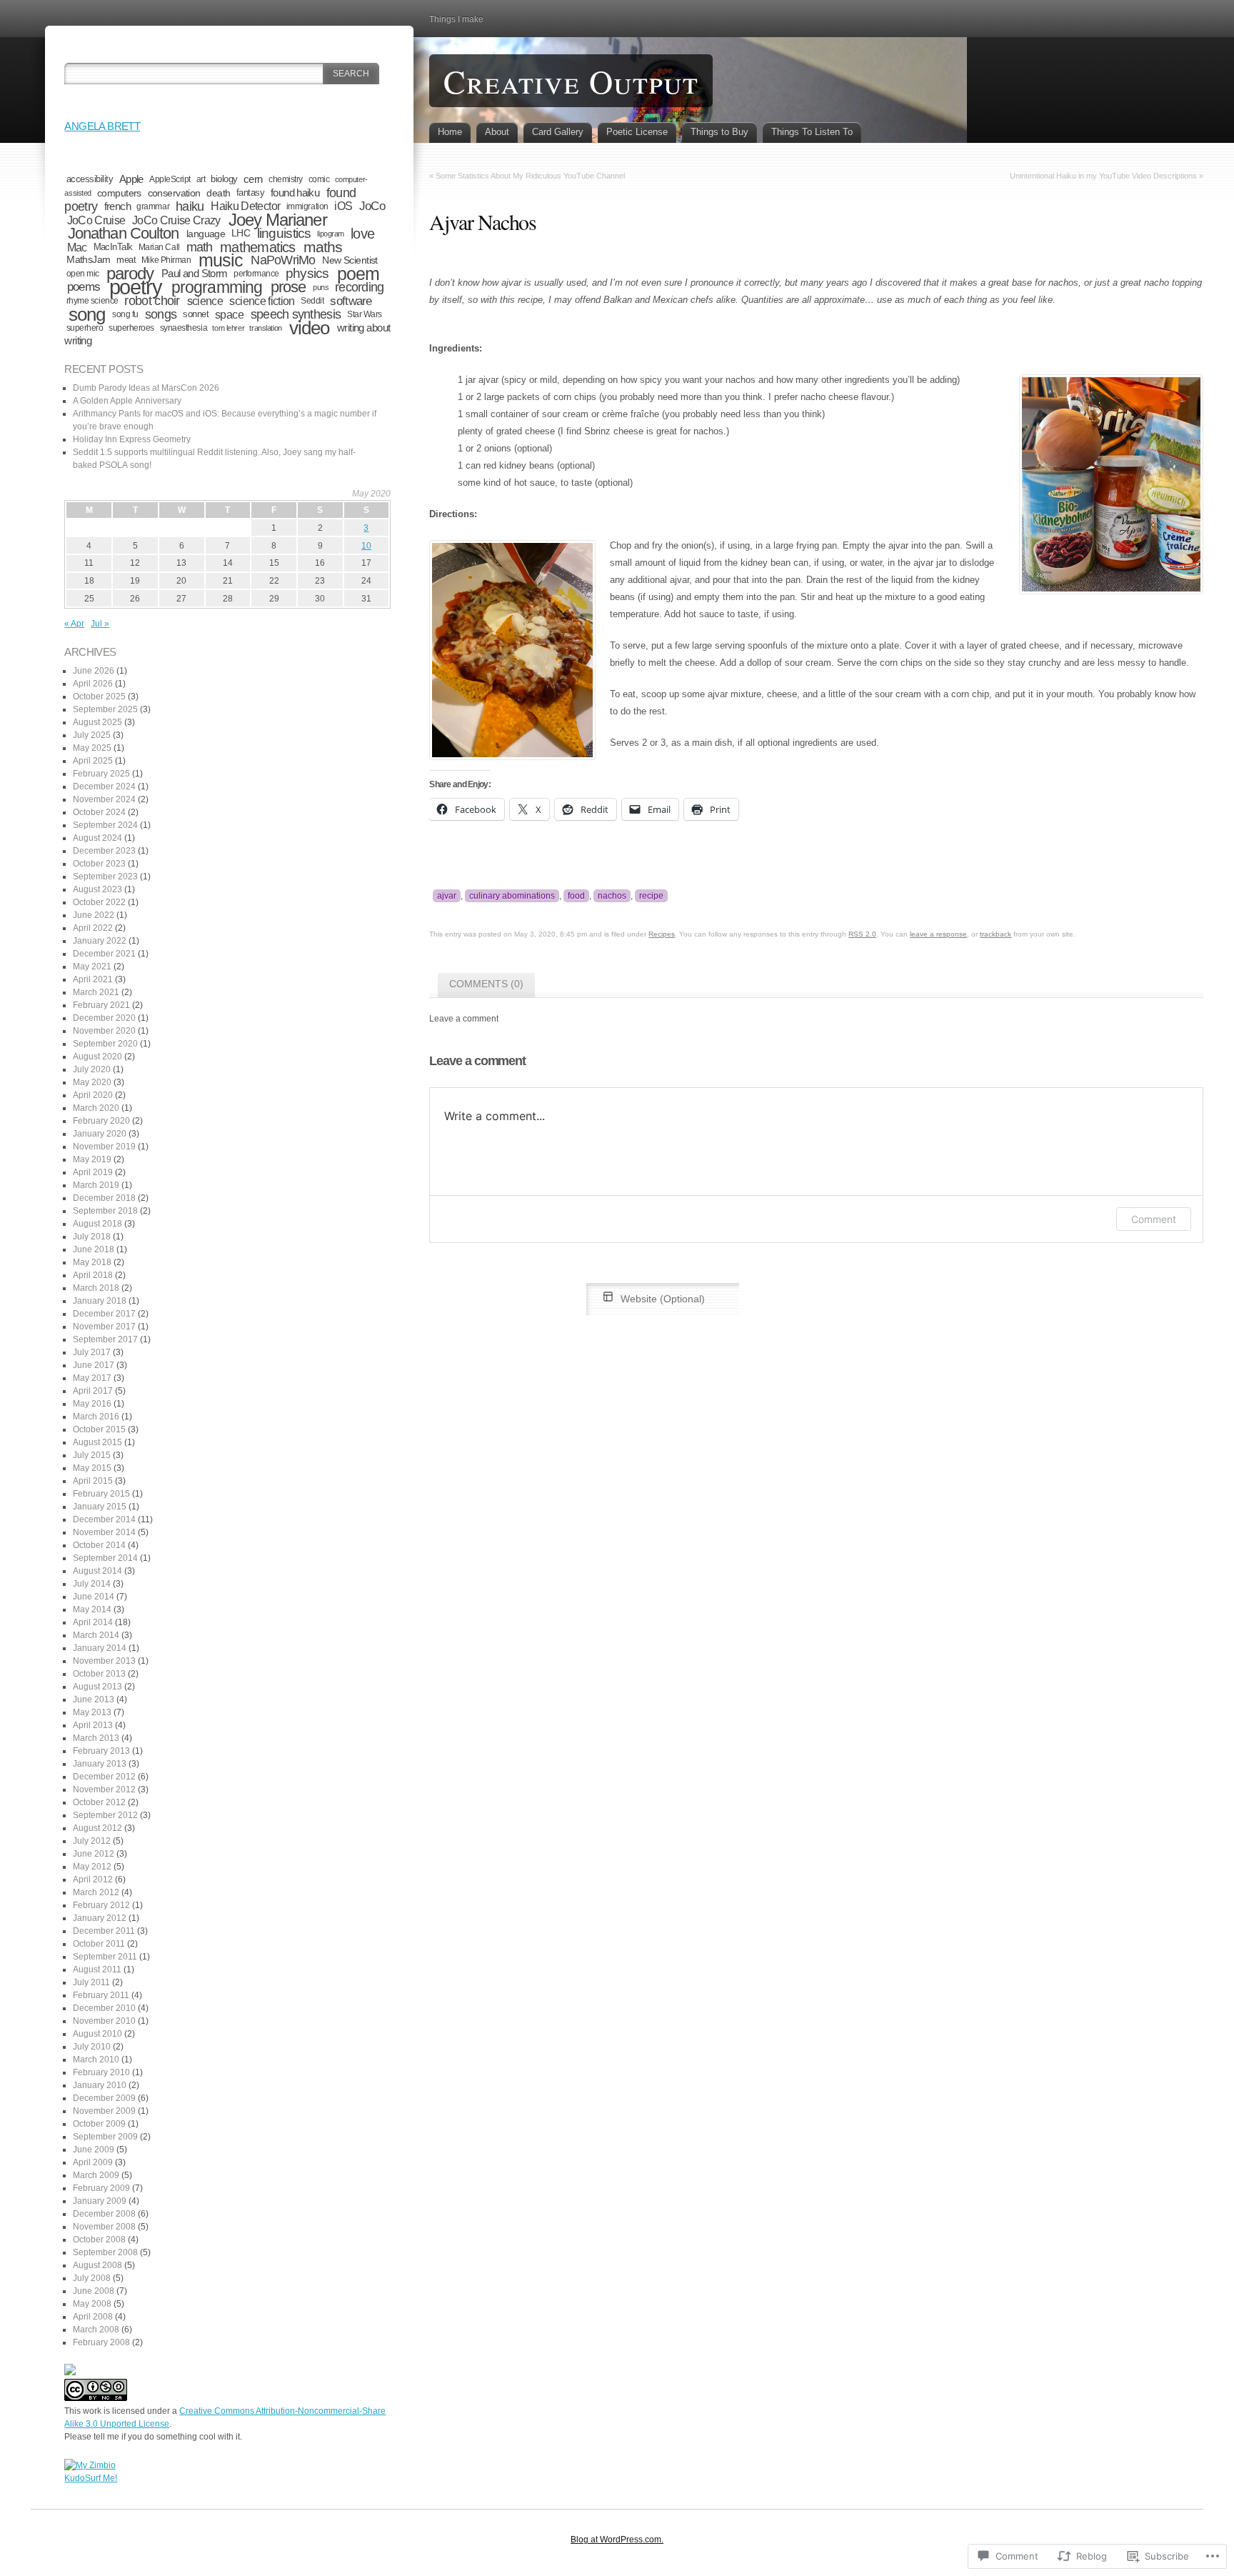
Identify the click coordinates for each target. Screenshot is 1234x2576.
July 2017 (92, 1352)
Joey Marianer (278, 220)
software (351, 301)
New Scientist (350, 260)
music (221, 260)
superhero (85, 328)
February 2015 (101, 1494)
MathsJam (89, 260)
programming (217, 287)
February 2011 (101, 1995)
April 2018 (93, 1275)
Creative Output (571, 81)
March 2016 (96, 1417)
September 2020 (105, 1044)
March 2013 (96, 1738)
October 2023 (99, 864)
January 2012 (100, 1918)
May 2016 (92, 1404)
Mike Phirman (166, 260)
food (576, 896)
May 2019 (92, 1159)
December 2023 (104, 851)
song (87, 314)
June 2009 (94, 2150)
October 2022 (99, 902)
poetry (136, 287)
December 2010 (104, 2008)
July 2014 (92, 1584)
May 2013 (92, 1712)
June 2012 (94, 1854)
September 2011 (105, 1957)
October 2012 (99, 1802)
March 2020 (96, 1108)
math (200, 247)
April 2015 (93, 1481)
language (206, 234)
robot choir (152, 301)
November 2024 (104, 799)
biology (224, 179)
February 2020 (101, 1121)
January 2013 (100, 1764)
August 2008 (97, 2265)
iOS (343, 206)
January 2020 (100, 1134)
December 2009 (104, 2098)
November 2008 (104, 2227)
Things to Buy (719, 132)
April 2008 (93, 2317)
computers (119, 193)
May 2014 (92, 1609)
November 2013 (104, 1661)
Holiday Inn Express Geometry (132, 439)
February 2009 (101, 2188)
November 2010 (104, 2021)
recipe (651, 896)
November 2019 (104, 1147)
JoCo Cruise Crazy (176, 220)
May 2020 (92, 1082)
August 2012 (97, 1828)
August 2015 (97, 1442)
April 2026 (93, 684)
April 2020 (93, 1095)
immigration (307, 206)
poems (84, 287)
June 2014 (94, 1597)
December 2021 (104, 954)
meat (126, 260)
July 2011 (91, 1982)
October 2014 (99, 1545)
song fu (125, 314)
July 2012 (92, 1841)
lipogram (331, 234)
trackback (995, 934)
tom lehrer (228, 328)
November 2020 (104, 1031)
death (218, 193)
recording (359, 287)
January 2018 (100, 1301)
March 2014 (96, 1635)
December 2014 (104, 1519)
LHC (241, 233)
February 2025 (101, 774)
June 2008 (94, 2291)
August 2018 (97, 1224)
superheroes (131, 328)
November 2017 (104, 1327)
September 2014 (105, 1558)
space (229, 314)
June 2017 (94, 1365)
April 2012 (93, 1879)
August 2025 (97, 722)
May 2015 (92, 1468)
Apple (131, 179)
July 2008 (92, 2278)
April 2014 (93, 1622)
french (117, 206)
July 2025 (92, 735)
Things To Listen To (812, 132)
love (362, 234)
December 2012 (104, 1777)
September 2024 (105, 825)
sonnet (196, 314)
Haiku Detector (245, 206)
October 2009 (99, 2124)
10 (366, 546)
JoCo (372, 206)
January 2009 (100, 2201)
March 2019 (96, 1185)
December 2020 (104, 1018)
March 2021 (96, 992)
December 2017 (104, 1314)
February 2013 (101, 1751)
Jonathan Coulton (124, 233)
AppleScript (170, 179)
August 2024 (97, 838)
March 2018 (96, 1288)
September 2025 (105, 709)
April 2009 (93, 2162)
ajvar (447, 896)
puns (321, 287)
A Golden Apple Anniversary (127, 401)
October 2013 (99, 1674)
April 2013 (93, 1725)
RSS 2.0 (862, 934)
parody (130, 274)
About (497, 132)
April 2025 (93, 761)
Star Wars (365, 314)
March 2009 (96, 2175)
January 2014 (100, 1648)
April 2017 (93, 1391)
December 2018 (104, 1198)
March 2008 (96, 2330)
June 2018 (94, 1249)
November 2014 (104, 1532)
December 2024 (104, 787)
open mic (83, 273)
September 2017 (105, 1339)
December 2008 (104, 2214)
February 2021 (101, 1005)
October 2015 (99, 1429)
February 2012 (101, 1905)
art (201, 179)
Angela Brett (102, 126)
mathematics (257, 247)
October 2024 (99, 812)
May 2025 (92, 748)
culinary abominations (512, 896)
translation (265, 328)
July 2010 (92, 2047)
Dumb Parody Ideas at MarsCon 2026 (146, 388)
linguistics (284, 233)
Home (450, 132)
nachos (612, 896)
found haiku (295, 193)
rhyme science (92, 300)
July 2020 (92, 1069)
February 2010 (101, 2072)
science (205, 301)
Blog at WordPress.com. (617, 2540)
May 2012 (92, 1867)
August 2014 (97, 1571)
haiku (190, 206)
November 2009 (104, 2111)
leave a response (938, 934)
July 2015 (92, 1455)
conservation (174, 193)
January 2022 (100, 941)
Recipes (662, 934)
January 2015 (100, 1507)
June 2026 (94, 671)
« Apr (74, 624)
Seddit (312, 300)
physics (307, 273)
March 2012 (96, 1892)
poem (358, 274)
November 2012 (104, 1789)
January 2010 (100, 2085)
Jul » (100, 624)
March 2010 (96, 2060)
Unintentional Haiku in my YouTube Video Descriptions (1103, 176)
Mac (77, 247)
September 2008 (105, 2252)
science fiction (262, 301)
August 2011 (97, 1970)
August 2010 (97, 2034)
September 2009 (105, 2137)
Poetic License (637, 132)
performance (256, 274)
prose (289, 287)
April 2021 (93, 979)
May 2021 (92, 967)
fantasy (250, 193)
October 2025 (99, 697)
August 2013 (97, 1687)
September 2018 (105, 1211)
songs (161, 314)
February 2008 (101, 2342)
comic (319, 179)
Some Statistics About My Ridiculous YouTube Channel (530, 176)
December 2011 (104, 1931)
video (309, 328)
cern (253, 179)
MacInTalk (113, 247)
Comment (1154, 1219)
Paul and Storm (194, 273)
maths (323, 247)
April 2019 (93, 1172)
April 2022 (93, 928)
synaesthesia (184, 328)
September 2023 (105, 877)
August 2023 (97, 889)
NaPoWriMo (283, 260)
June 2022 (94, 915)
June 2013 (94, 1699)
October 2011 (99, 1944)
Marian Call (159, 247)
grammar (153, 206)
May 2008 (92, 2304)
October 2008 (99, 2240)
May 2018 (92, 1262)
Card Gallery (558, 132)
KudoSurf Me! (91, 2478)
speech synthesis (296, 314)
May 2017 (92, 1378)
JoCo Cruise (96, 220)
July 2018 (92, 1237)
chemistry (286, 179)
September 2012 (105, 1815)
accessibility (90, 179)
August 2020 (97, 1057)
